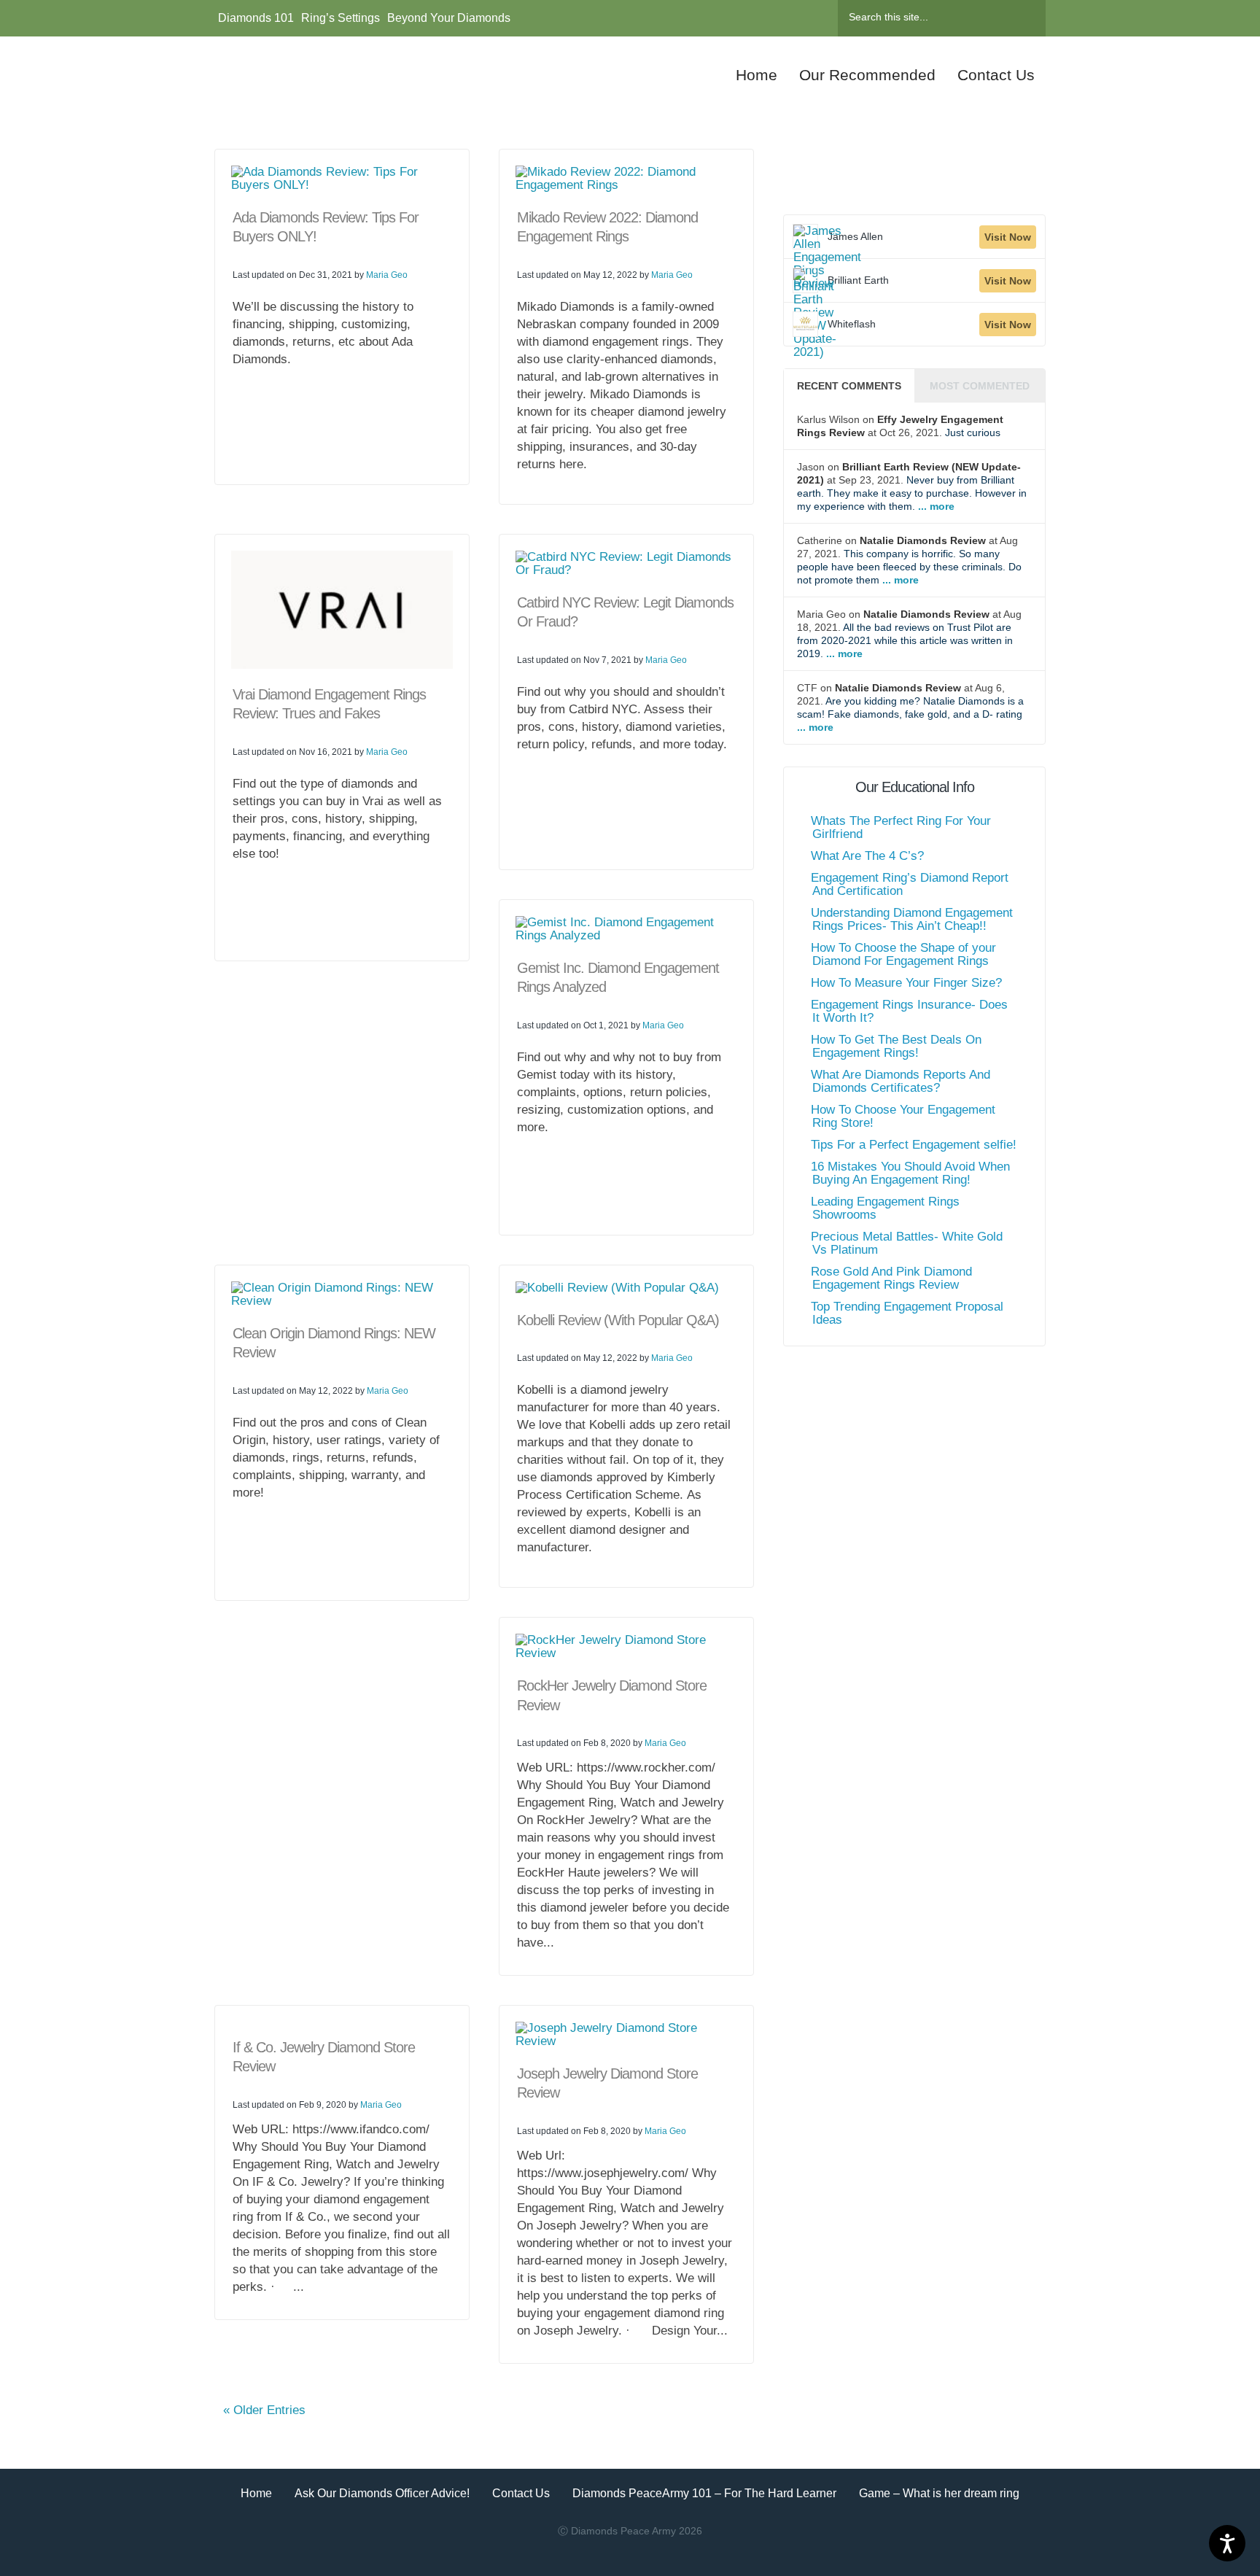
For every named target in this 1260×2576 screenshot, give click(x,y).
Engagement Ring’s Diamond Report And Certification (910, 884)
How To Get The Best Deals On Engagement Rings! (896, 1046)
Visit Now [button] (1008, 237)
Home (256, 2493)
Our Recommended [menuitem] (867, 75)
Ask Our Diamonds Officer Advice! (382, 2493)
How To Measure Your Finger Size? (906, 983)
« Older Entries (264, 2410)
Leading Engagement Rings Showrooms (885, 1208)
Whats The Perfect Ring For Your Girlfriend (901, 827)
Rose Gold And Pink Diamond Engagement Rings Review (891, 1278)
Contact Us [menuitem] (996, 75)
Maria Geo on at (909, 634)
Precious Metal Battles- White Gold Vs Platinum (907, 1243)
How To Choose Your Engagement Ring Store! (903, 1116)
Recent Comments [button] (849, 386)
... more (935, 506)
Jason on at (912, 486)
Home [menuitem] (757, 75)
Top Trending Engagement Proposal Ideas (907, 1313)
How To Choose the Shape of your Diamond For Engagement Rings (903, 954)
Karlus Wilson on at (900, 426)
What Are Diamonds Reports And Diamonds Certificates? (901, 1081)
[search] (925, 17)
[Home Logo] (329, 75)
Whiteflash (852, 324)
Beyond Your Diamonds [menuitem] (449, 18)
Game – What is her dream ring (939, 2493)
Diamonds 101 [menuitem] (256, 18)
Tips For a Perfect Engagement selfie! (914, 1145)
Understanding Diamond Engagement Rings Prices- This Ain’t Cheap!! (912, 919)
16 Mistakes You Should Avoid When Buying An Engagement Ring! (910, 1173)
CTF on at (910, 707)
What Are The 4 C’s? (867, 856)
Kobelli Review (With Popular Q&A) (618, 1320)
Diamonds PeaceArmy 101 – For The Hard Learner (704, 2493)
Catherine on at (909, 560)
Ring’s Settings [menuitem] (341, 18)
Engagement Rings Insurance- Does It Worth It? (909, 1011)
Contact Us (521, 2493)
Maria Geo (387, 275)
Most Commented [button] (980, 386)
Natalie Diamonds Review (923, 540)
